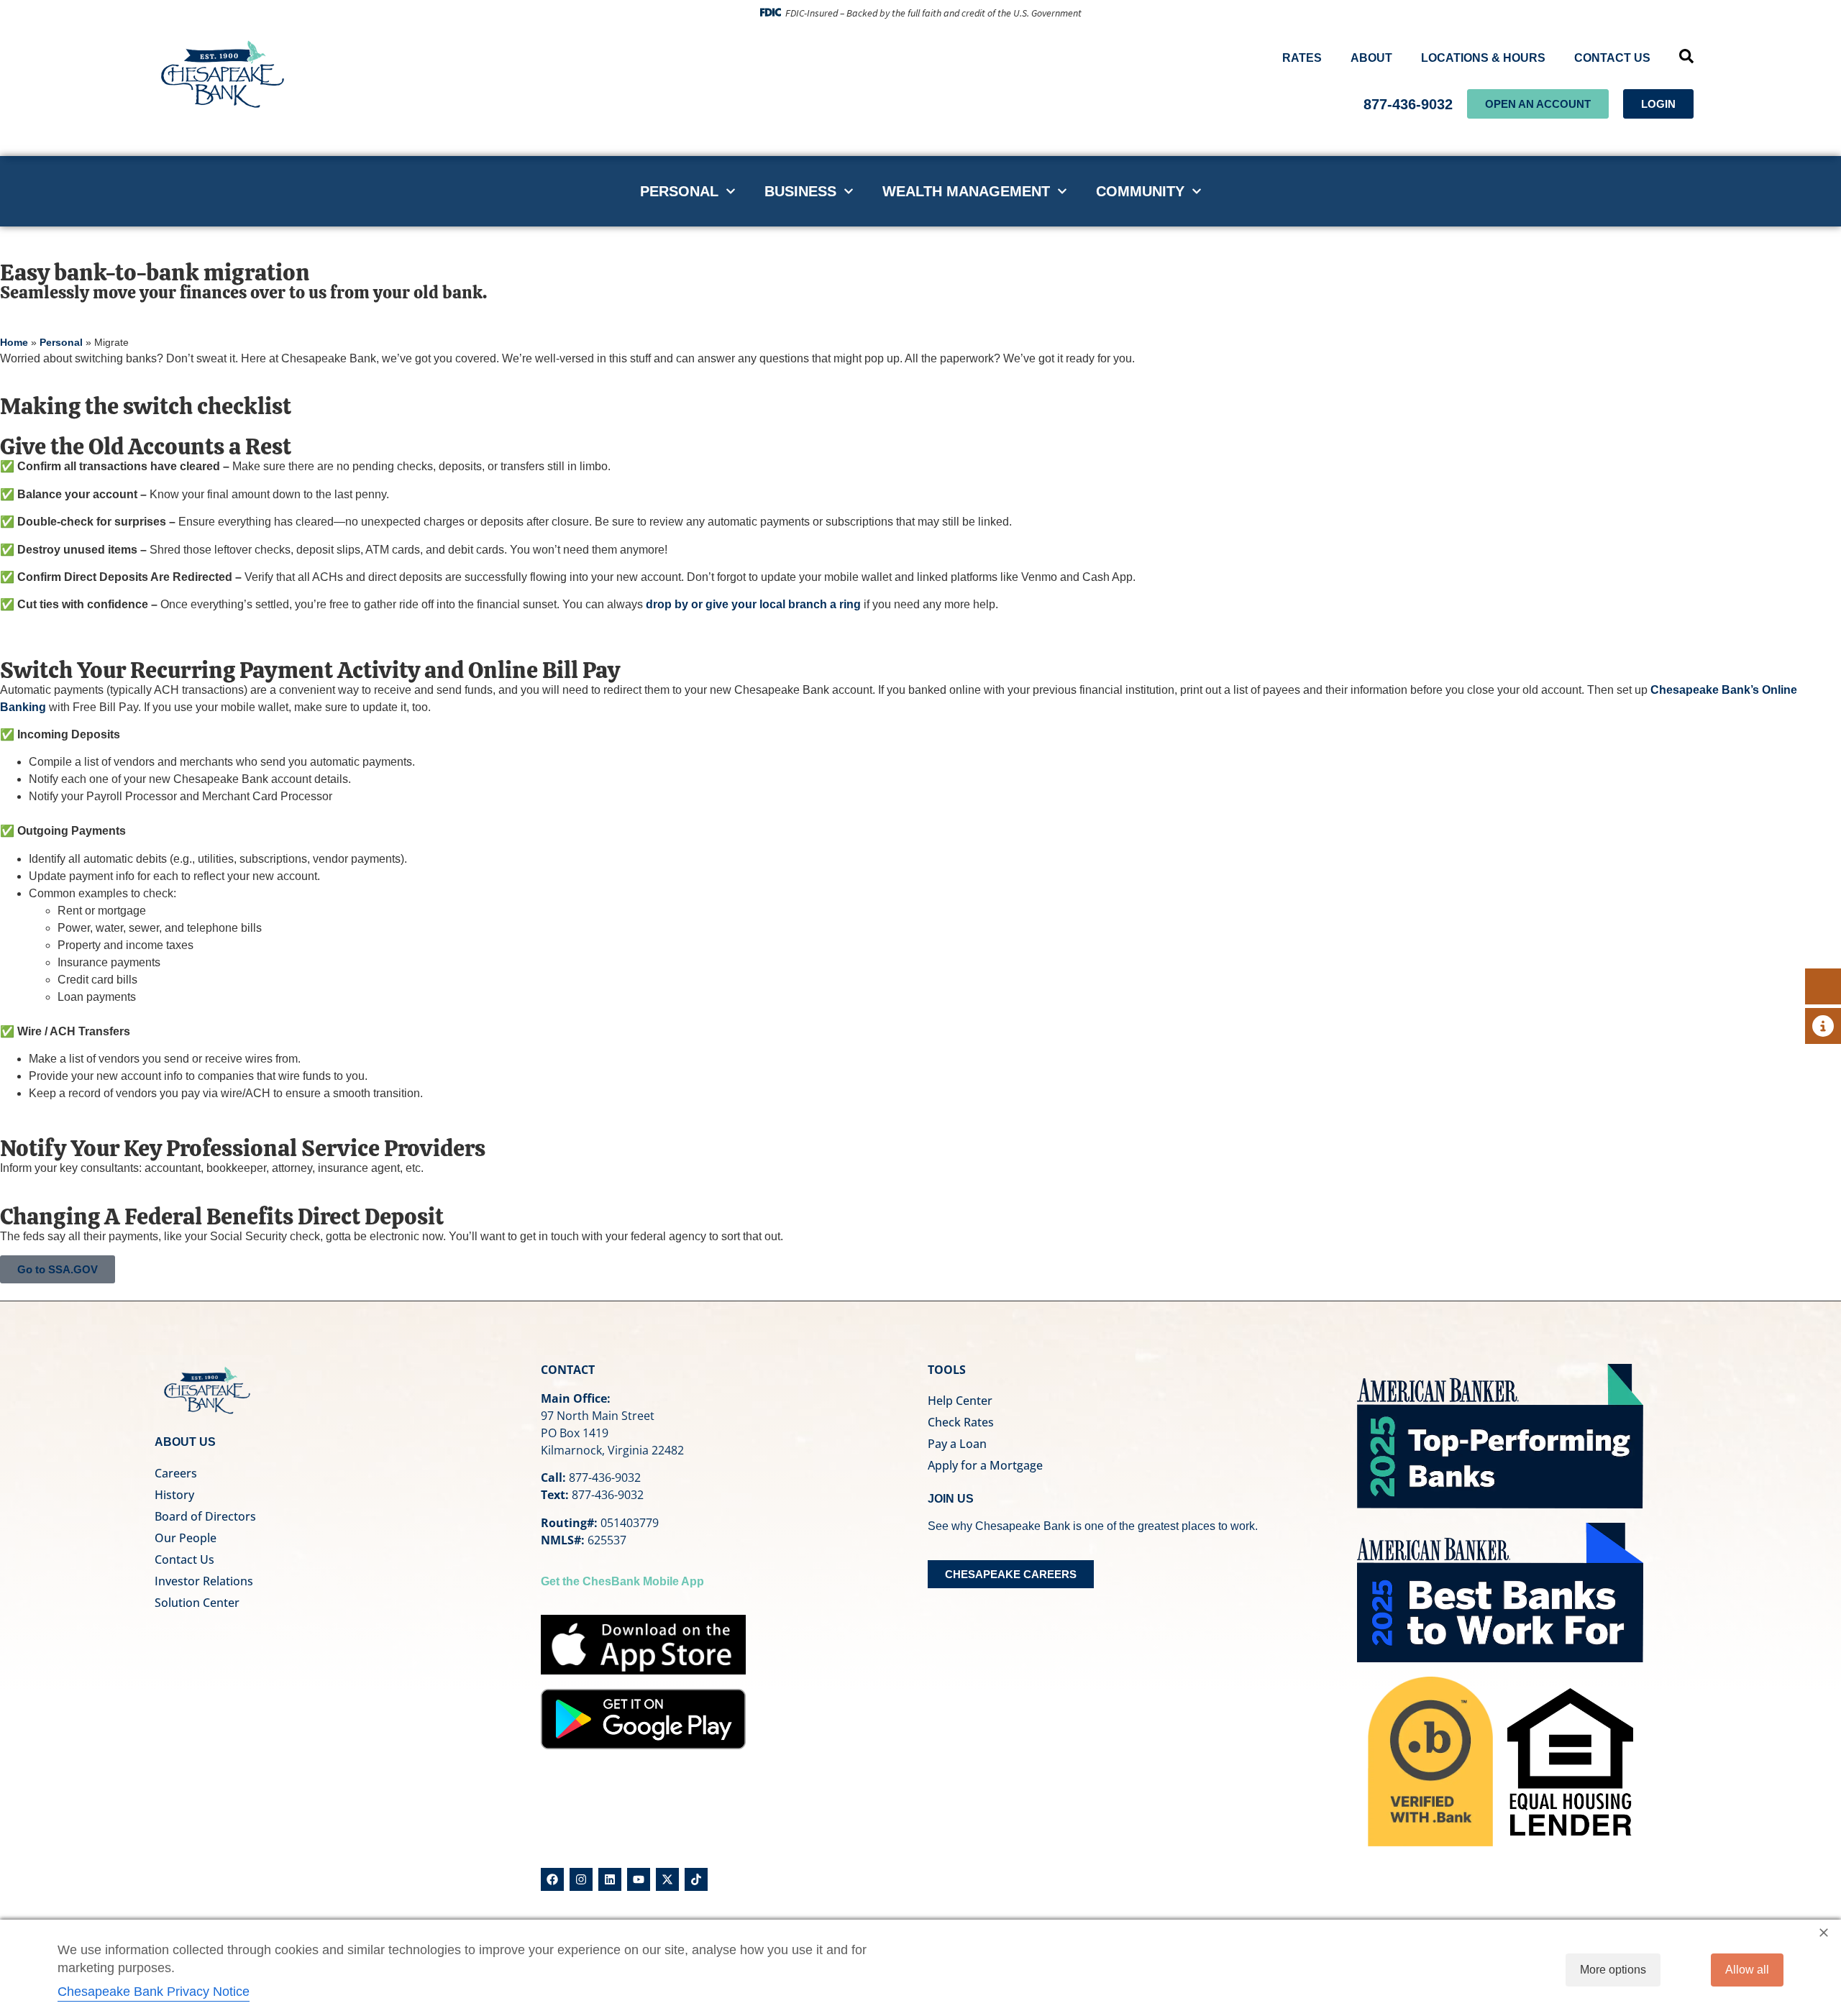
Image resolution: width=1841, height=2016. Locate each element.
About (1371, 58)
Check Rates (961, 1422)
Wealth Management (966, 191)
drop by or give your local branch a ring (753, 604)
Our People (186, 1538)
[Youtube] (639, 1879)
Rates (1302, 58)
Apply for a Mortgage (985, 1465)
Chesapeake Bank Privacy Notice (154, 1992)
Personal (679, 191)
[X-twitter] (667, 1879)
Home (14, 343)
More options (1613, 1970)
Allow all (1747, 1970)
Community (1140, 191)
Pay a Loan (957, 1444)
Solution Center (197, 1603)
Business (800, 191)
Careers (176, 1473)
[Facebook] (552, 1879)
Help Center (960, 1401)
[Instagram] (581, 1879)
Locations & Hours (1483, 58)
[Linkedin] (610, 1879)
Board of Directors (205, 1516)
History (174, 1495)
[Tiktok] (696, 1879)
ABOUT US (185, 1442)
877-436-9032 (1408, 104)
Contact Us (1612, 58)
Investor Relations (204, 1581)
